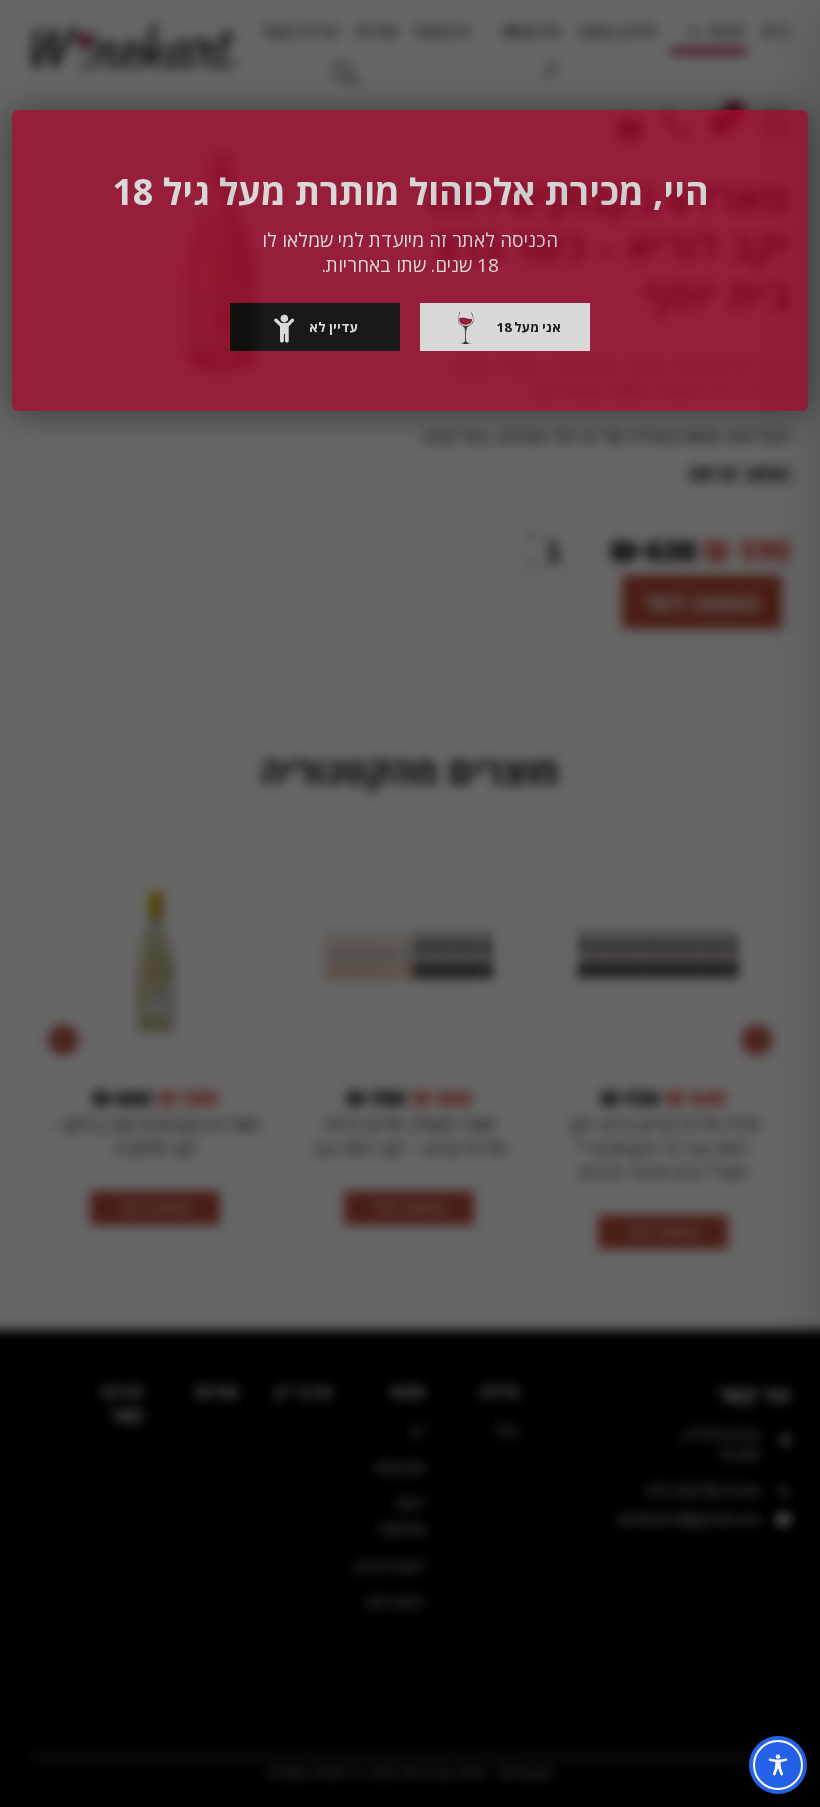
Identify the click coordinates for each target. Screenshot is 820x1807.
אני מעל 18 (529, 327)
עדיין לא (333, 327)
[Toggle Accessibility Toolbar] (778, 1765)
